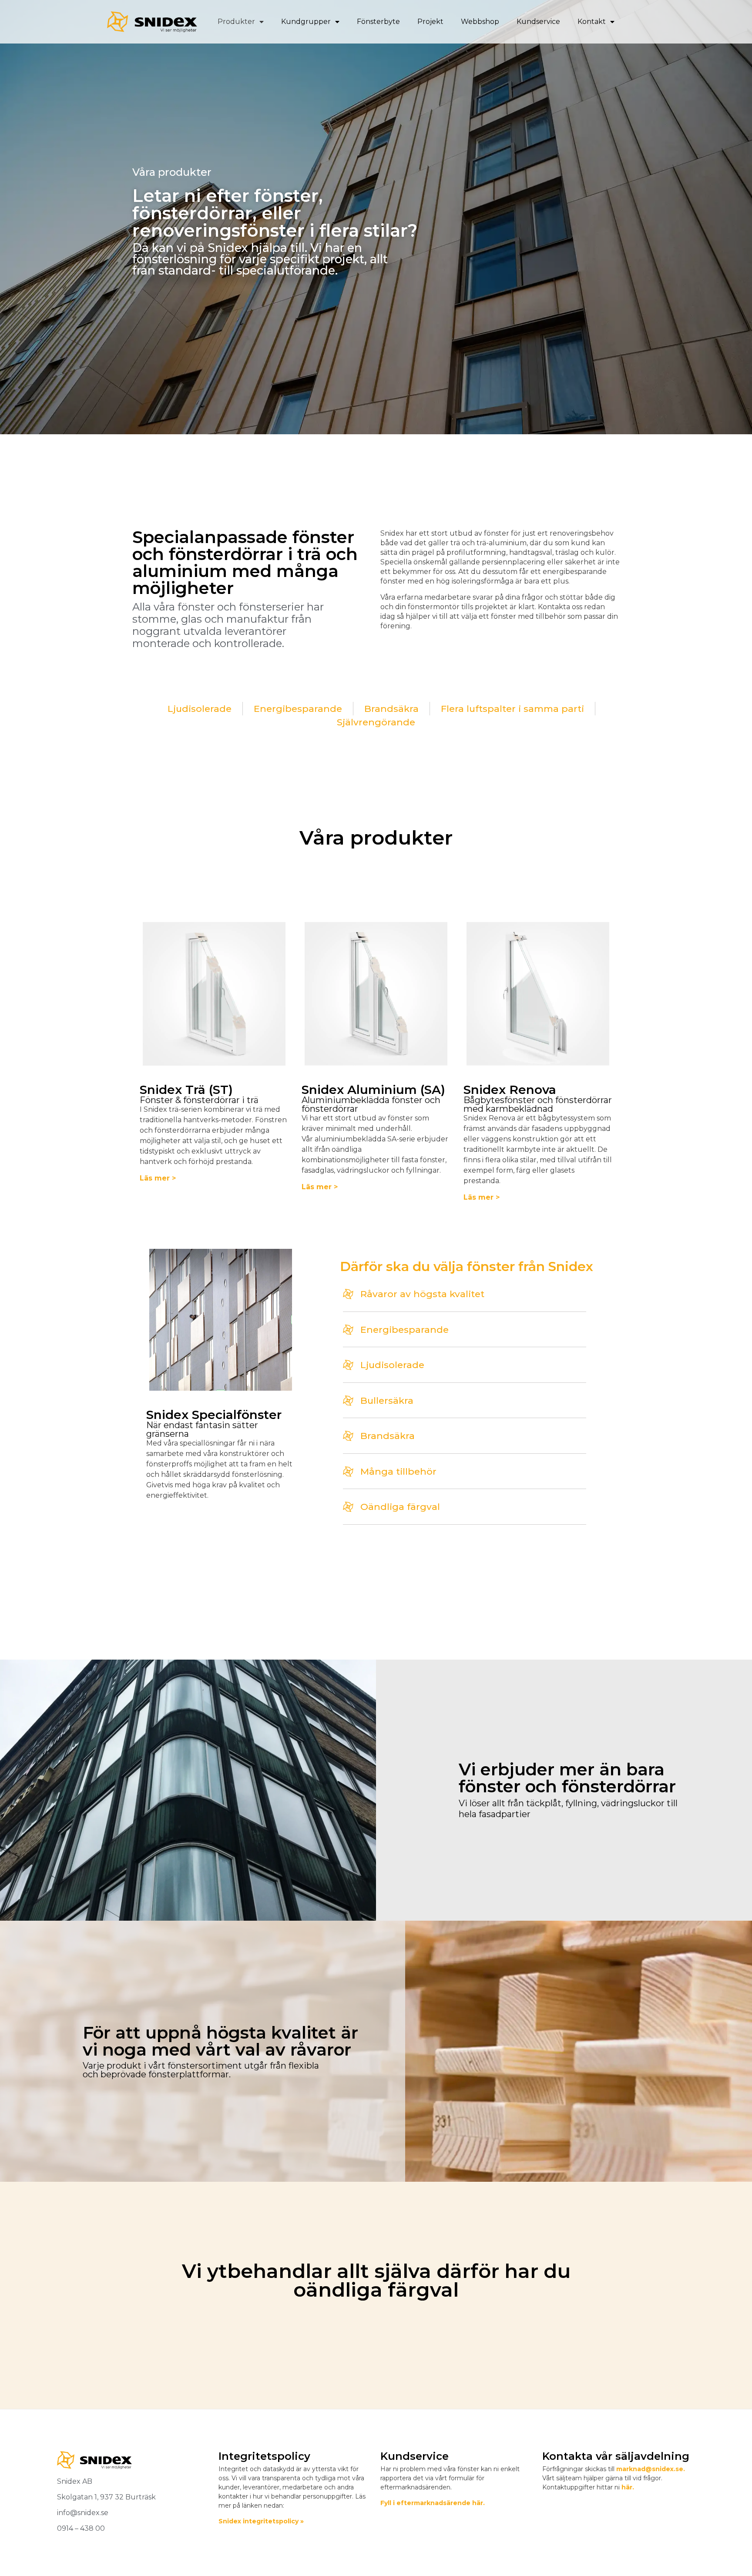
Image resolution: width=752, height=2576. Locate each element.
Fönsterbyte (378, 22)
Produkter (236, 22)
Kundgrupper (306, 22)
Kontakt (592, 22)
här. (628, 2487)
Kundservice (538, 22)
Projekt (430, 22)
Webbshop (480, 22)
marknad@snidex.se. (651, 2469)
